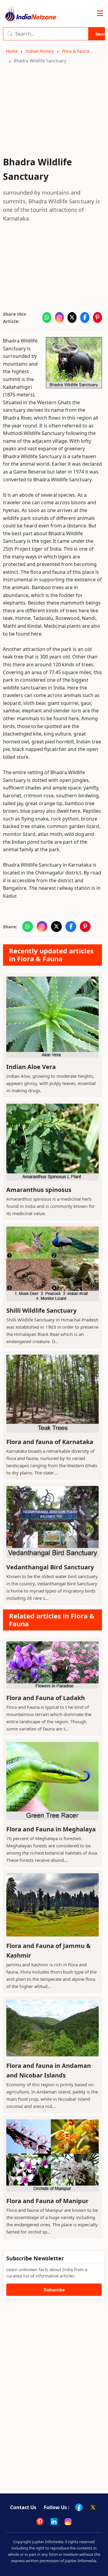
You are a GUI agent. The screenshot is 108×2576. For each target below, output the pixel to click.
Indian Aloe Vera (31, 1067)
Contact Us (23, 2507)
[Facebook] (79, 2507)
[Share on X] (72, 317)
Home (12, 51)
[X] (93, 2507)
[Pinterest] (40, 2521)
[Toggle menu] (100, 14)
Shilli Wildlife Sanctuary (41, 1310)
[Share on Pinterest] (97, 317)
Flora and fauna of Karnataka (50, 1442)
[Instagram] (68, 2521)
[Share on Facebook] (85, 317)
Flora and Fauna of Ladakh (46, 1698)
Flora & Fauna (76, 51)
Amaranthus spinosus (39, 1190)
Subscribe (54, 2290)
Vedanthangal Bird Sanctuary (50, 1567)
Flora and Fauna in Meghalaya (51, 1829)
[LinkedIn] (54, 2521)
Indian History (40, 51)
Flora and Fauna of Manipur (47, 2201)
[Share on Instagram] (59, 317)
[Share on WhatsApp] (47, 317)
